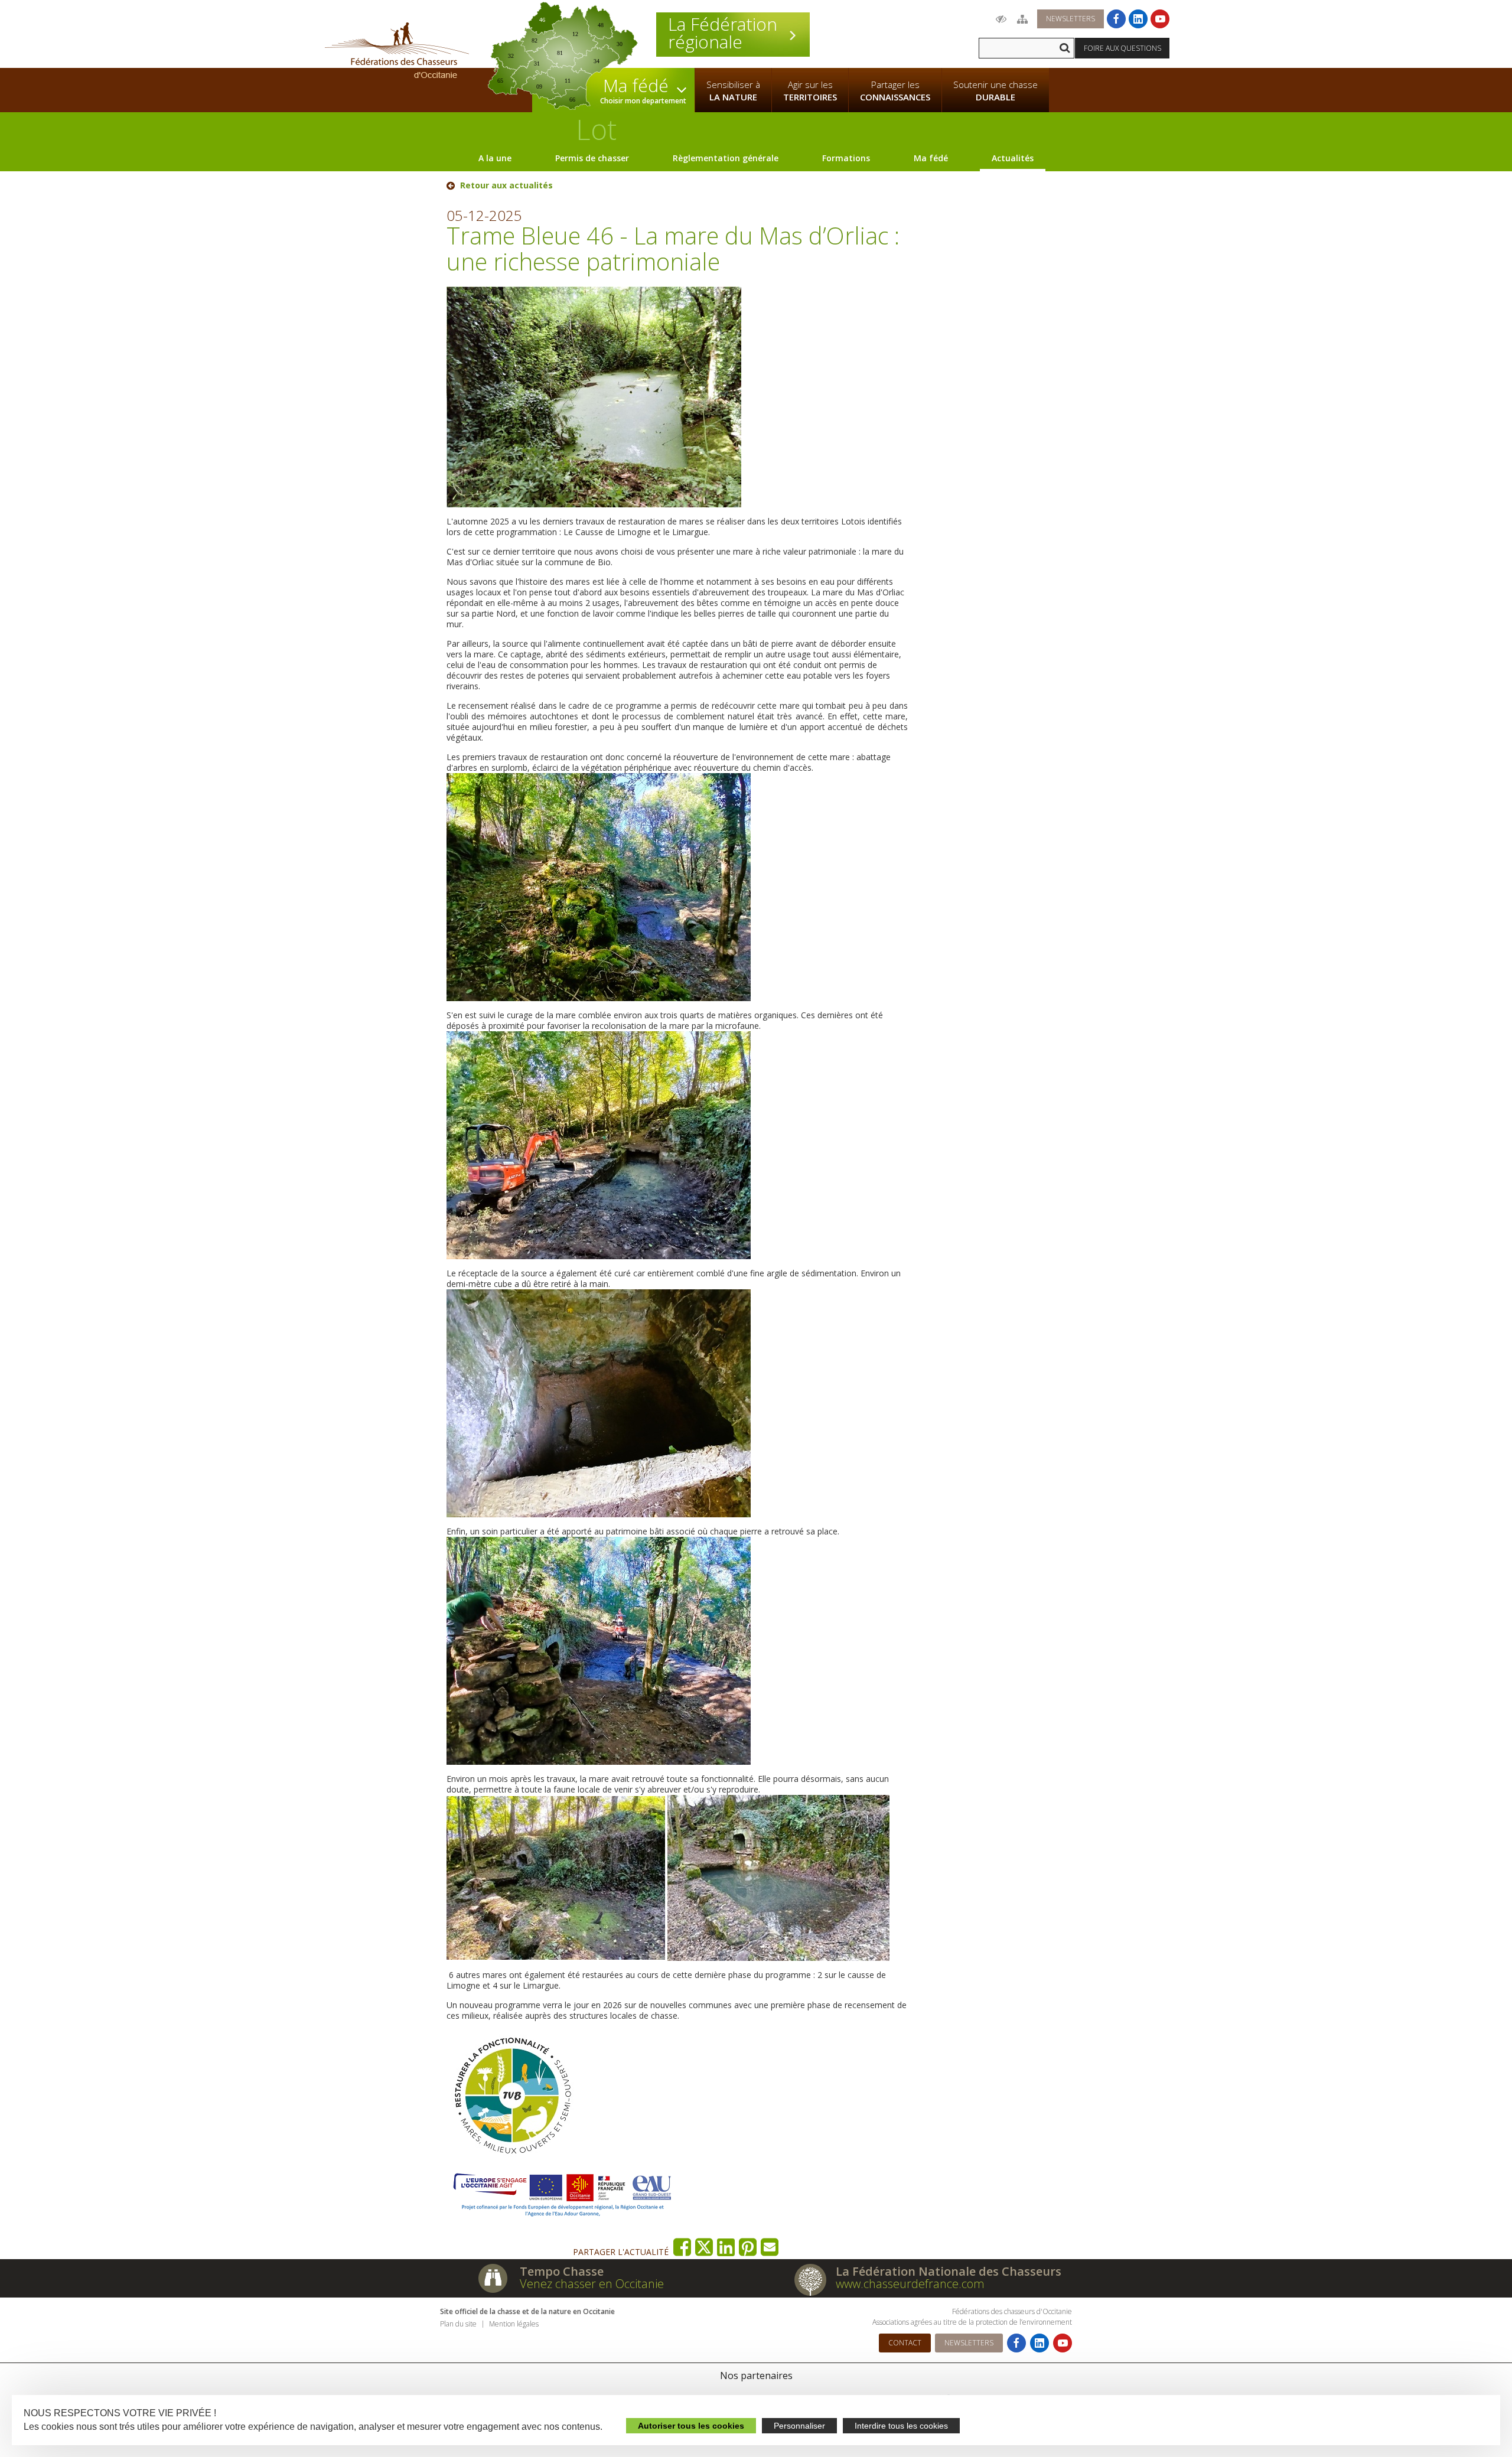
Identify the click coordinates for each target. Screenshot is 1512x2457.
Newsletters (1071, 19)
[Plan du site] (1022, 19)
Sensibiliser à (733, 91)
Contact (905, 2343)
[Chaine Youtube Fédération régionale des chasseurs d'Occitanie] (1160, 19)
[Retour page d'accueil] (397, 50)
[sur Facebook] (682, 2247)
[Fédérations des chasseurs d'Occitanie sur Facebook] (1116, 19)
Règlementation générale (726, 158)
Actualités (1013, 158)
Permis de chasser (592, 158)
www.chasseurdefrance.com (910, 2284)
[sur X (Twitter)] (704, 2247)
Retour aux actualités (506, 185)
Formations (846, 158)
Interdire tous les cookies (901, 2426)
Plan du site (458, 2324)
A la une (495, 158)
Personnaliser (799, 2426)
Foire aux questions (1122, 48)
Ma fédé (931, 158)
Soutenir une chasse (995, 91)
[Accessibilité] (1001, 19)
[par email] (770, 2247)
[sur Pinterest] (748, 2247)
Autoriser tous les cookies (691, 2426)
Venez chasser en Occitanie (592, 2284)
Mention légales (514, 2324)
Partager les (895, 91)
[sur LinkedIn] (726, 2247)
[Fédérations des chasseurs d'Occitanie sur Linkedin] (1138, 19)
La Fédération (723, 33)
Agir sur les (810, 91)
